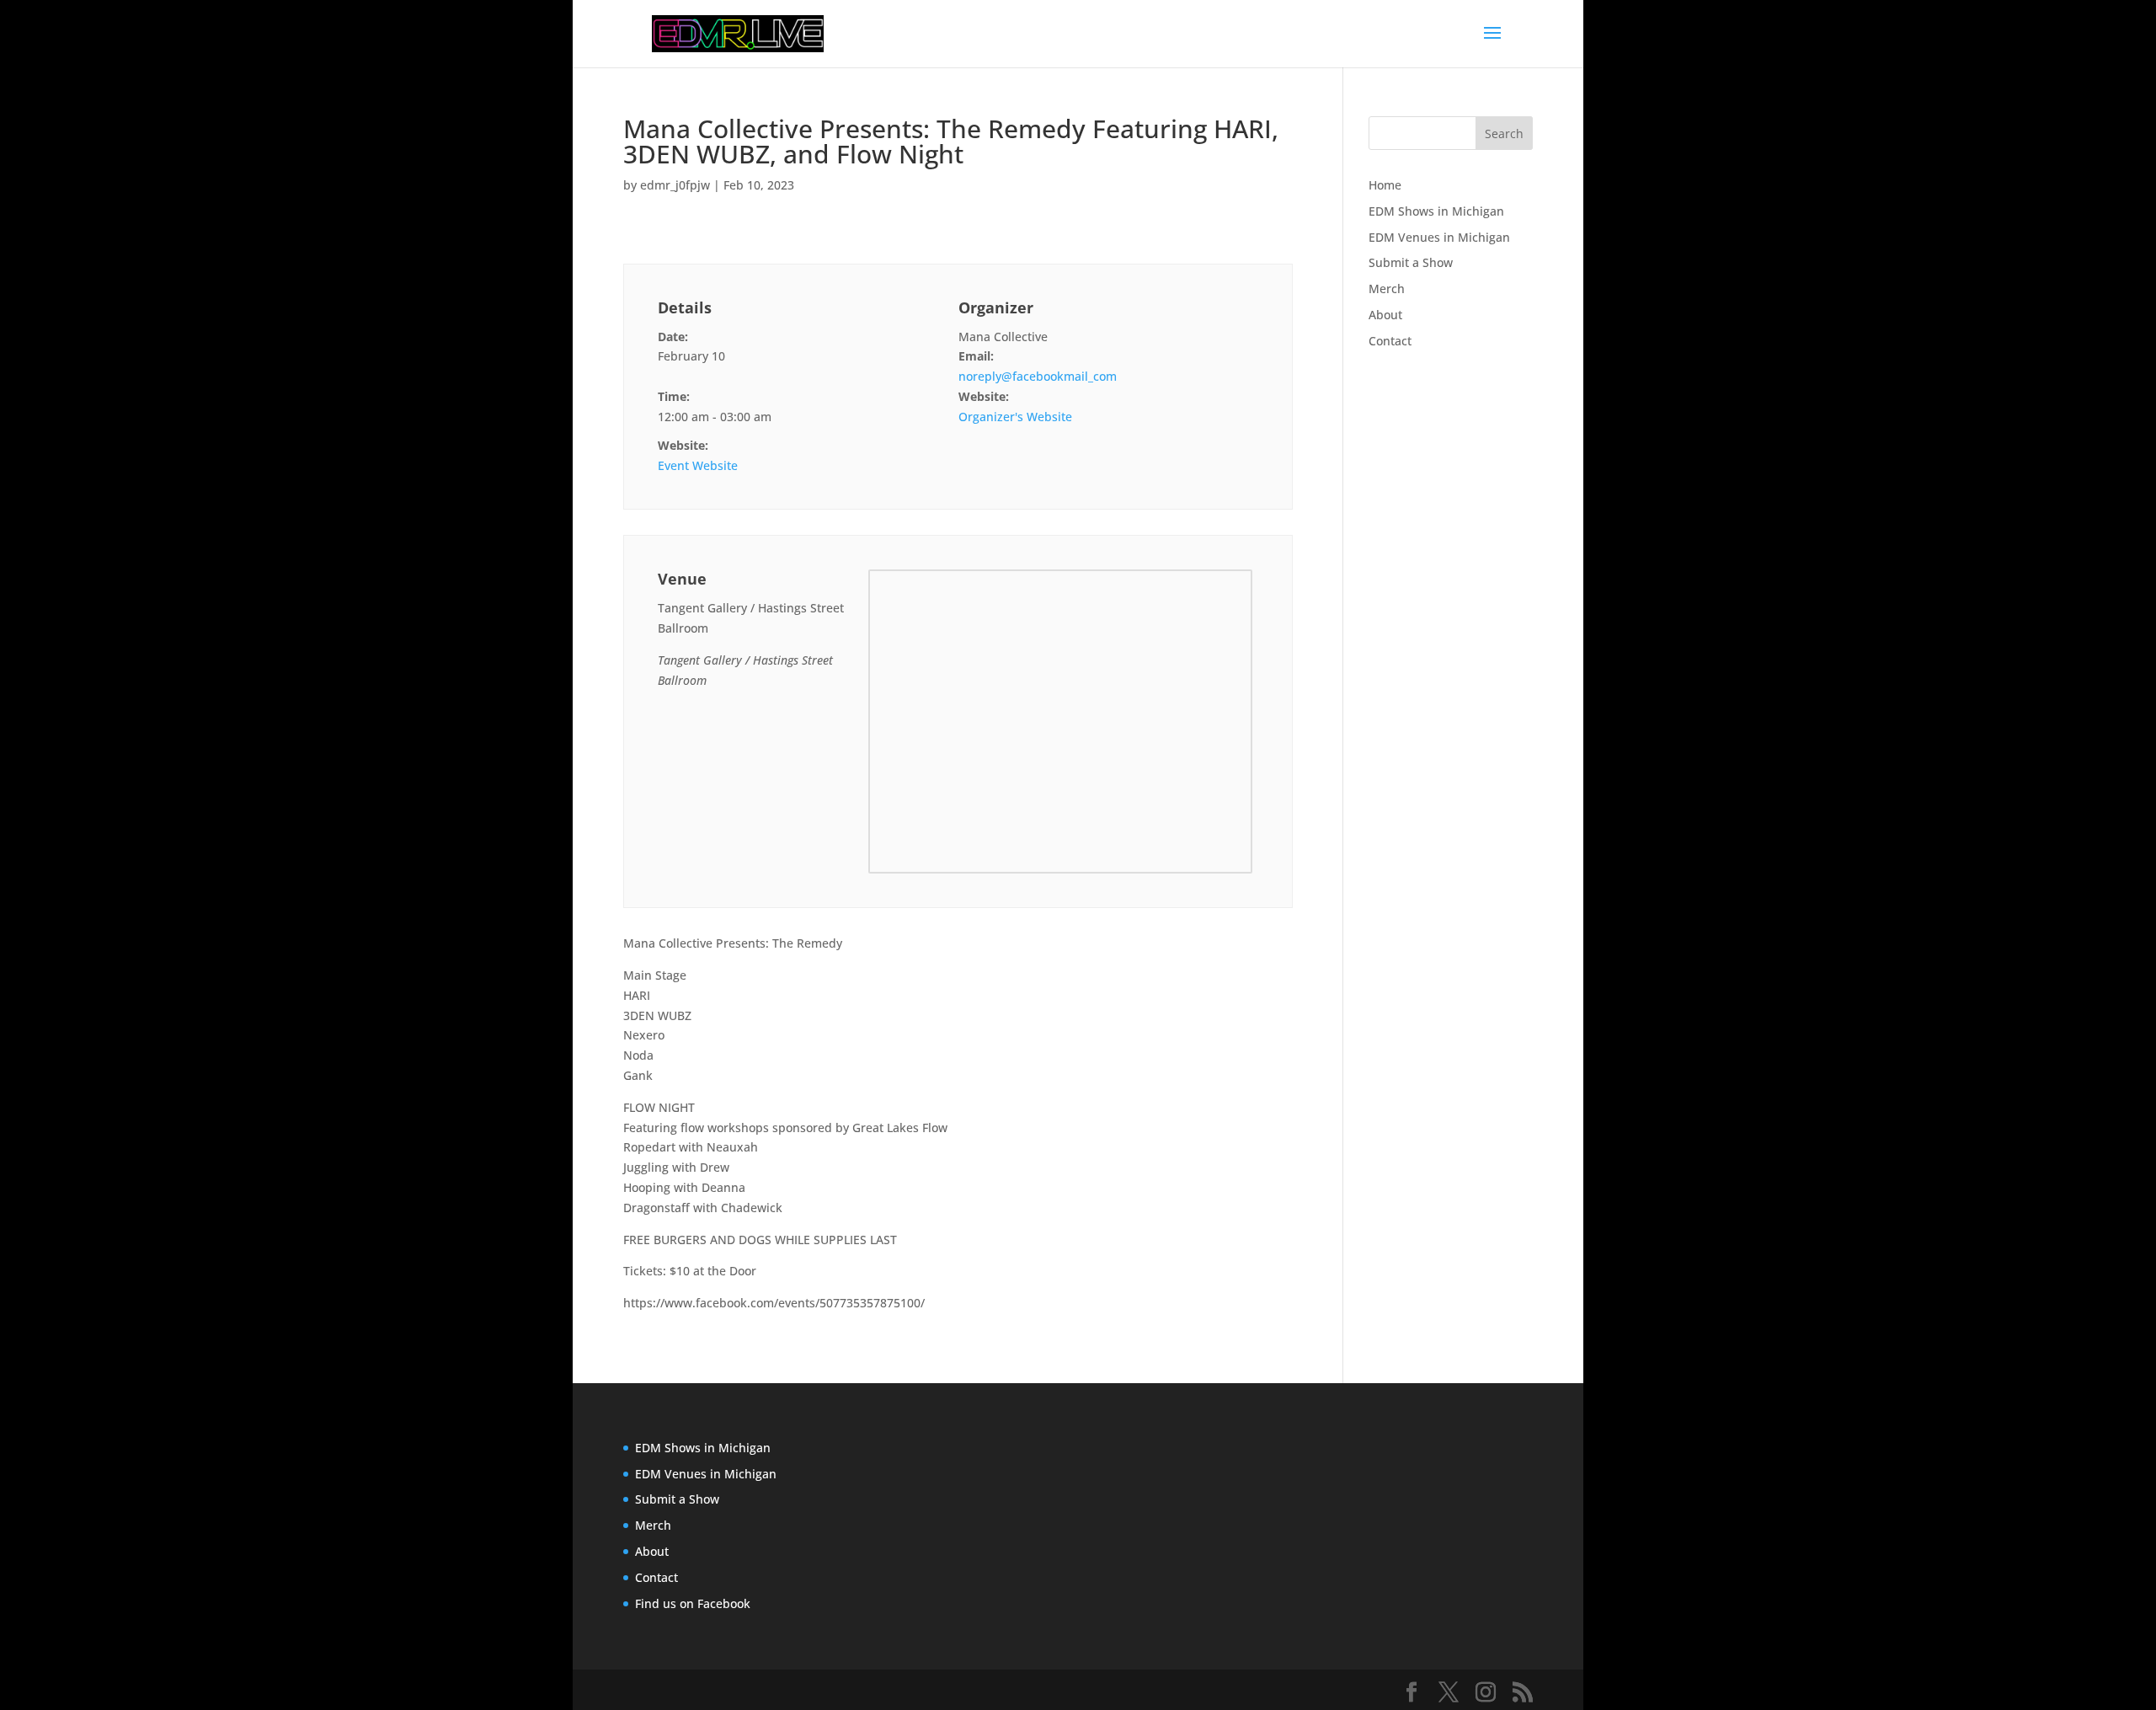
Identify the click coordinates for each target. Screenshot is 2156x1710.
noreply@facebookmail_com (1038, 376)
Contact (1390, 341)
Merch (1387, 289)
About (1385, 315)
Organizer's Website (1015, 417)
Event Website (698, 465)
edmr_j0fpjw (675, 185)
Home (1385, 185)
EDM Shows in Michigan (1436, 211)
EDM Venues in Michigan (1439, 237)
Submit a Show (1411, 262)
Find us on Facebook (693, 1603)
